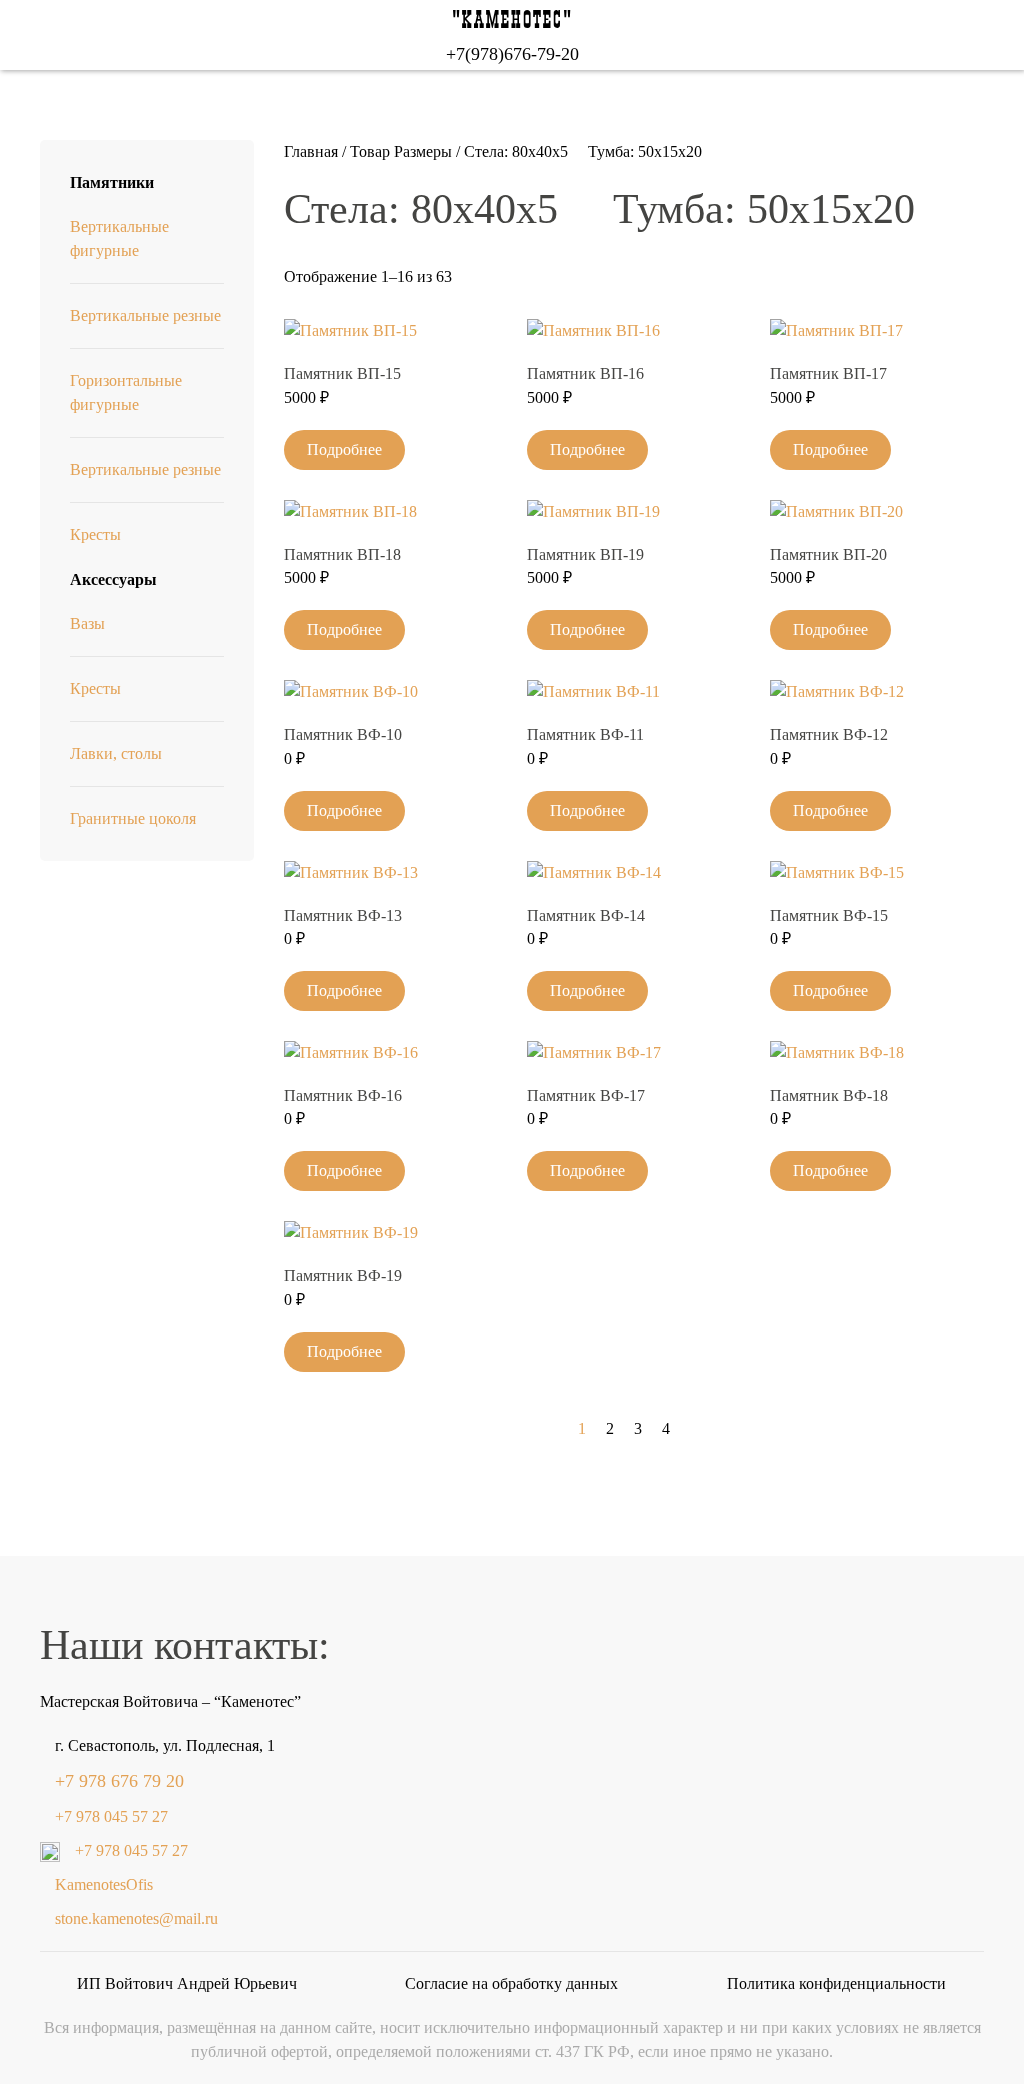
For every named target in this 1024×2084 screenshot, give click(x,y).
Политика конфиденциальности (836, 1983)
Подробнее (344, 449)
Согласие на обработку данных (511, 1983)
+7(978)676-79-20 (512, 54)
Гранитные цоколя (133, 818)
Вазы (87, 623)
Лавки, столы (116, 753)
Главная (311, 151)
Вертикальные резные (145, 315)
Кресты (95, 534)
